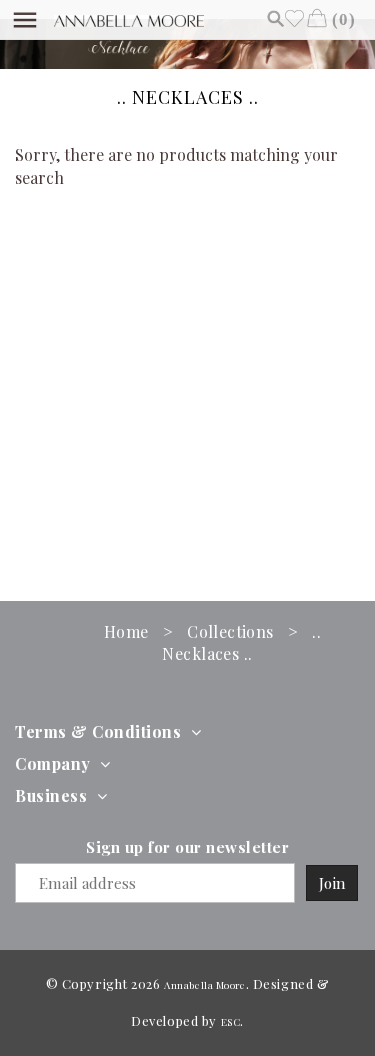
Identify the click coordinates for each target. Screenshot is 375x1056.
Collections (230, 631)
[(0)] (317, 19)
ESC (231, 1022)
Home (126, 631)
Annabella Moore (204, 985)
